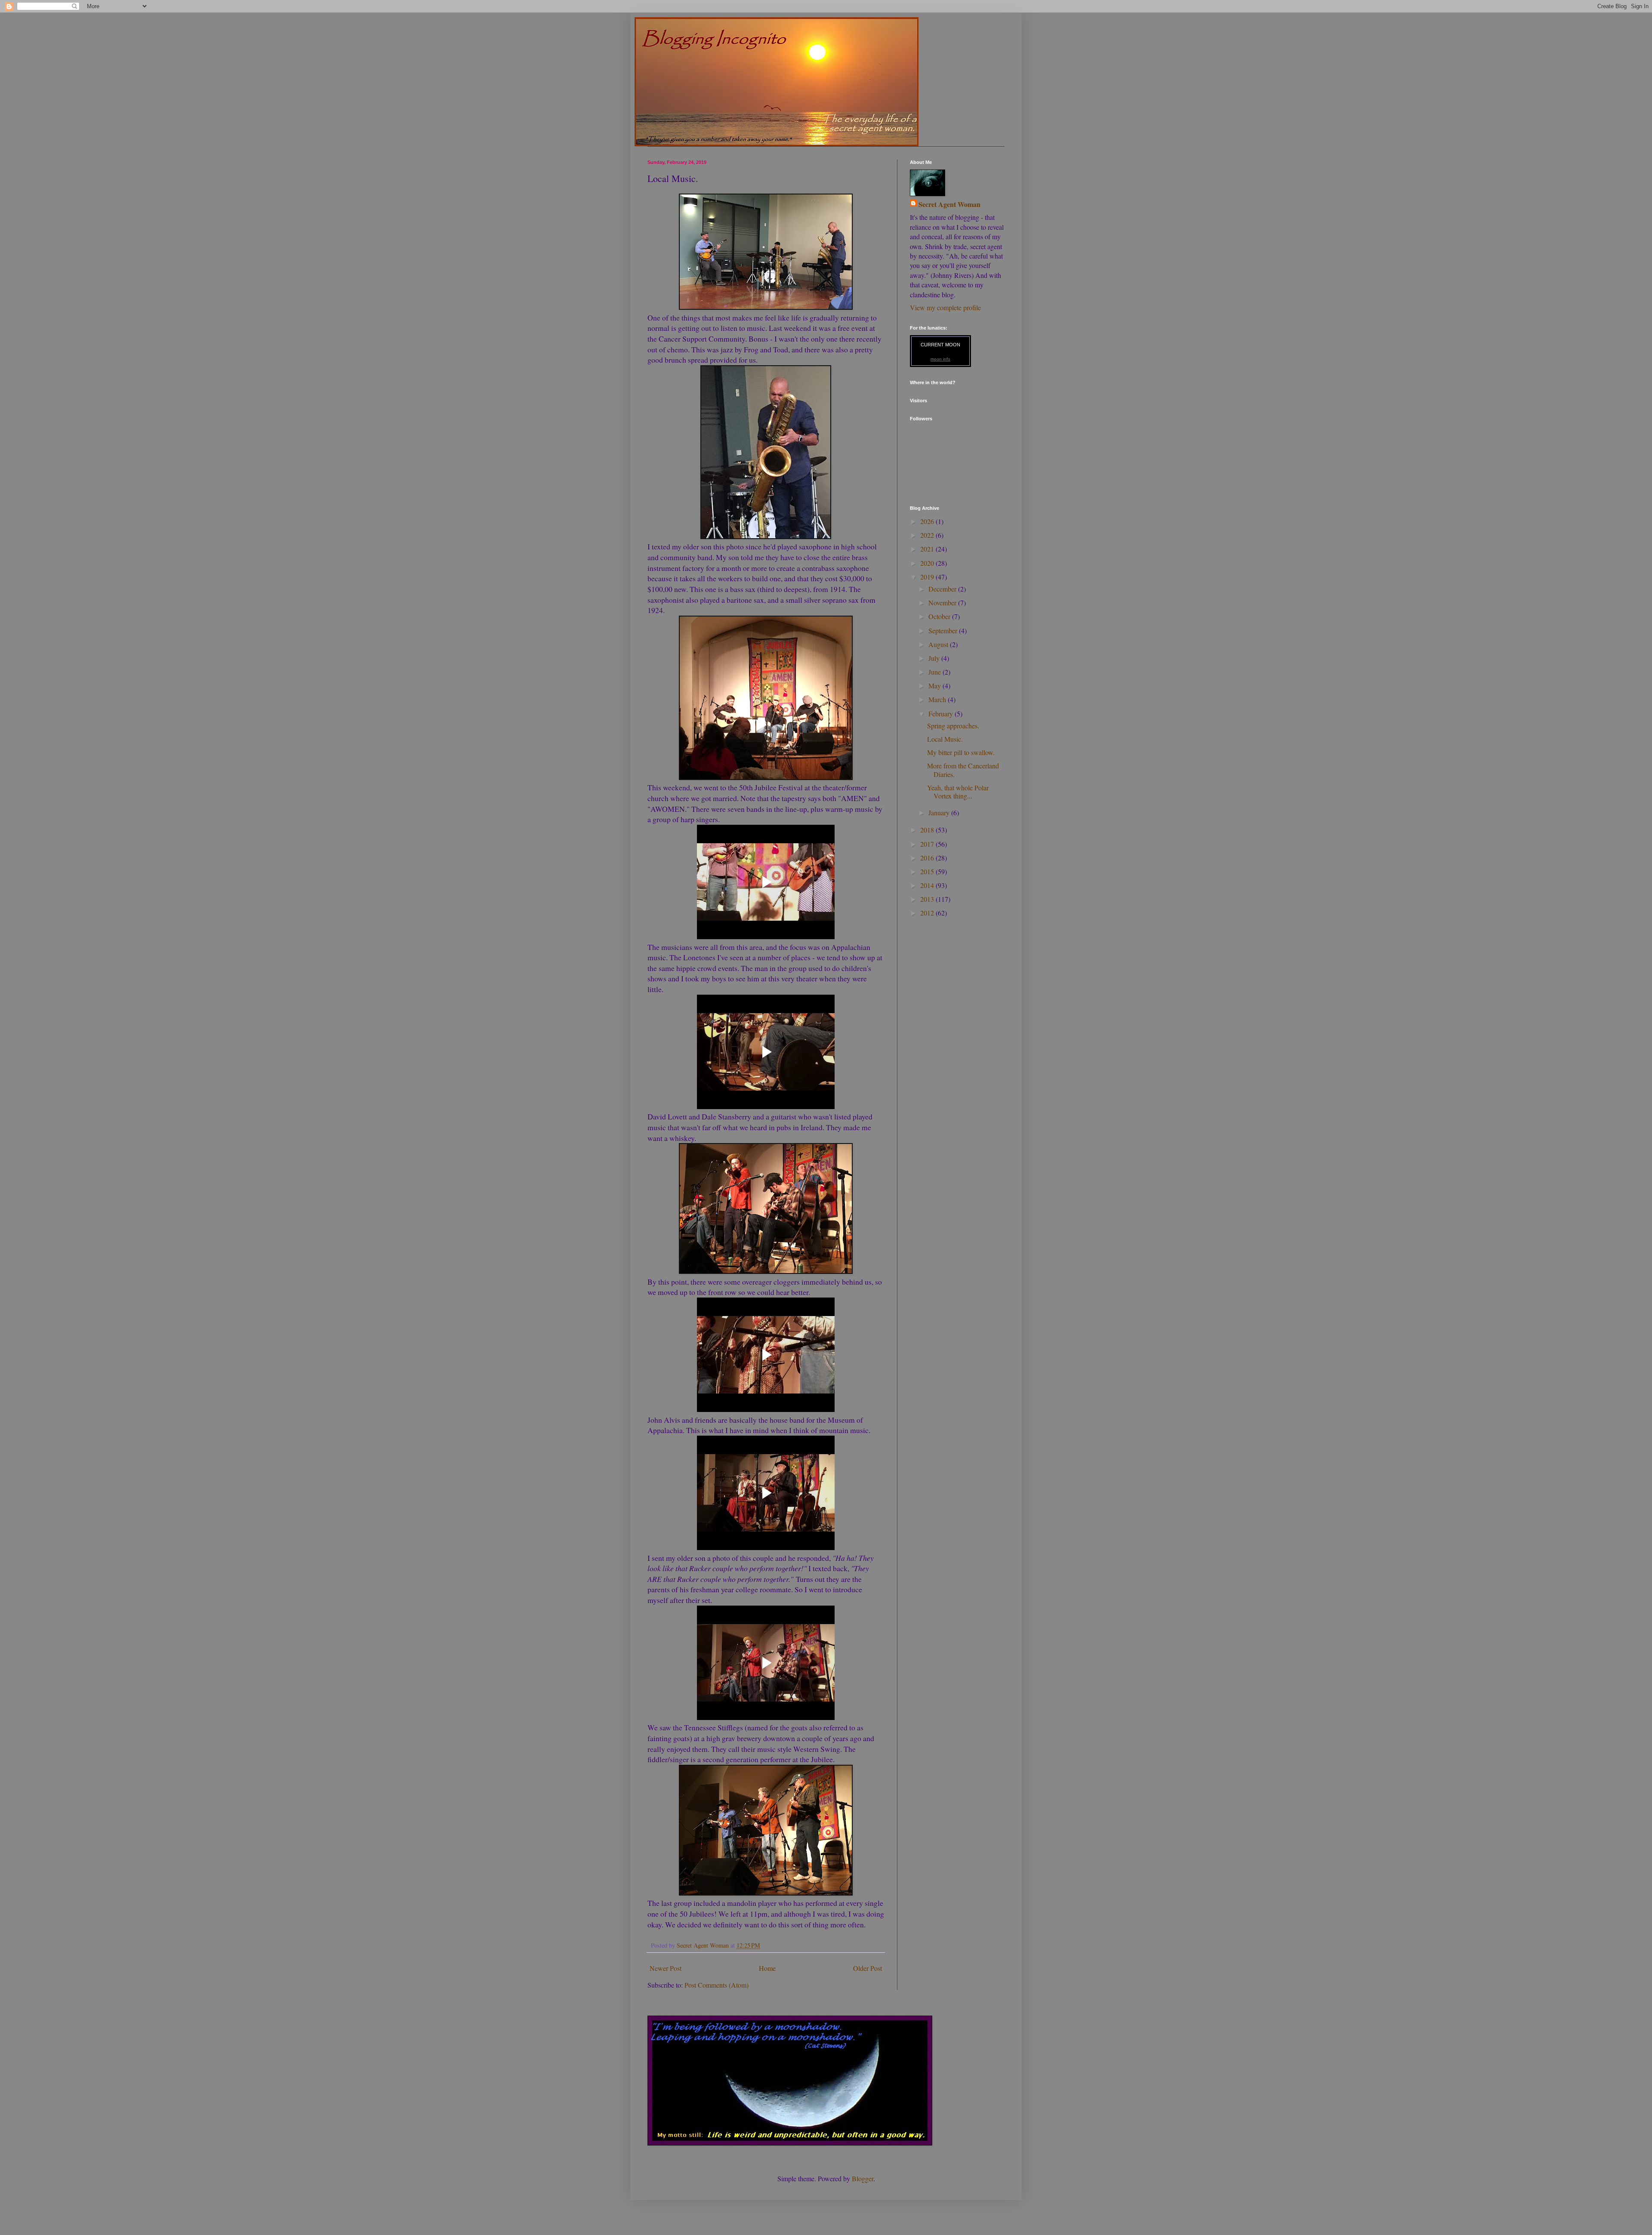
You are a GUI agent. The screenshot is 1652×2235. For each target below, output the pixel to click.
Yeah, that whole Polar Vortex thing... (958, 792)
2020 (928, 563)
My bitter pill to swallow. (961, 752)
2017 (928, 844)
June (935, 672)
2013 (928, 899)
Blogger (863, 2178)
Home (767, 1968)
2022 (928, 535)
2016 (928, 858)
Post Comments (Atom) (717, 1985)
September (944, 630)
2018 (928, 830)
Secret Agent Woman (949, 204)
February (942, 714)
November (943, 603)
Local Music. (945, 739)
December (943, 589)
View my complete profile (945, 307)
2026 (928, 521)
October (940, 616)
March (938, 699)
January (940, 812)
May (935, 686)
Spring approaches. (953, 726)
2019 (928, 577)
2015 (928, 871)
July (935, 658)
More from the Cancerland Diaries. (963, 770)
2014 (928, 885)
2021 (928, 549)
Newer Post (666, 1968)
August (939, 644)
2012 (928, 913)
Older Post (868, 1968)
